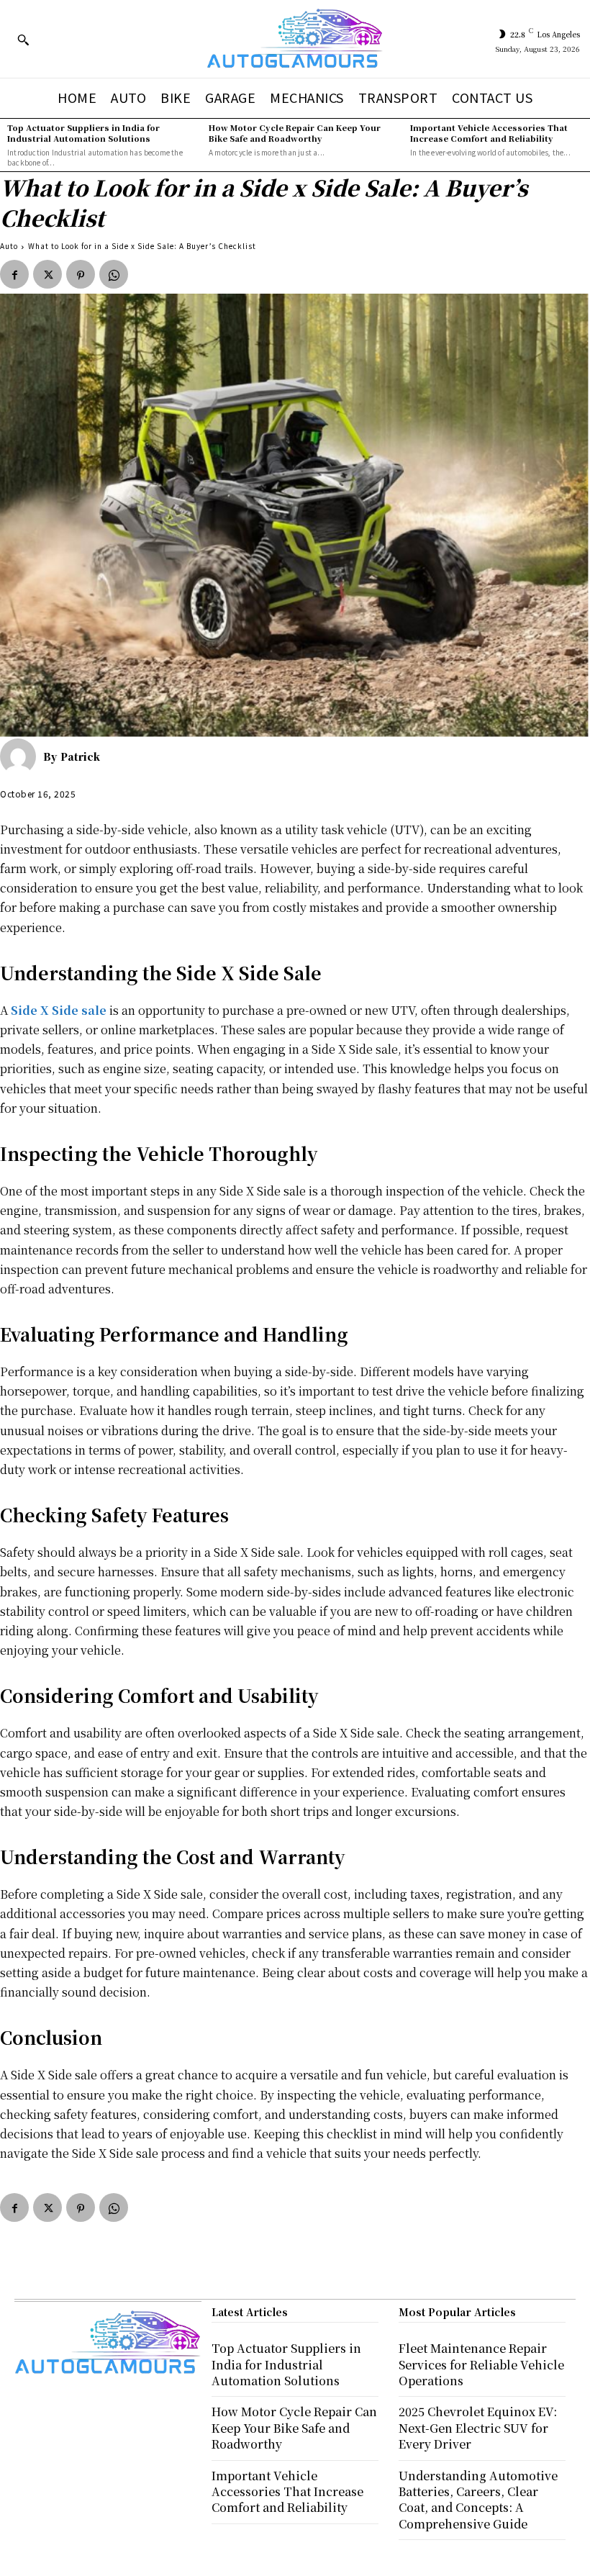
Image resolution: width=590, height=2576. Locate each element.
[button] (23, 40)
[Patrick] (22, 756)
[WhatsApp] (114, 274)
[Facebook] (14, 274)
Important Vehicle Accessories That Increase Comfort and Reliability (489, 133)
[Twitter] (47, 274)
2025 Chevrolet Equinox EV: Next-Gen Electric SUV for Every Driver (478, 2428)
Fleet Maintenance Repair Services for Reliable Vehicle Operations (481, 2364)
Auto (9, 246)
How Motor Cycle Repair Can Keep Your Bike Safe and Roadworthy (295, 133)
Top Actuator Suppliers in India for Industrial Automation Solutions (83, 133)
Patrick (80, 756)
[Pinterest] (81, 274)
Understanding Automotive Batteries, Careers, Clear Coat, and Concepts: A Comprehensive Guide (478, 2500)
